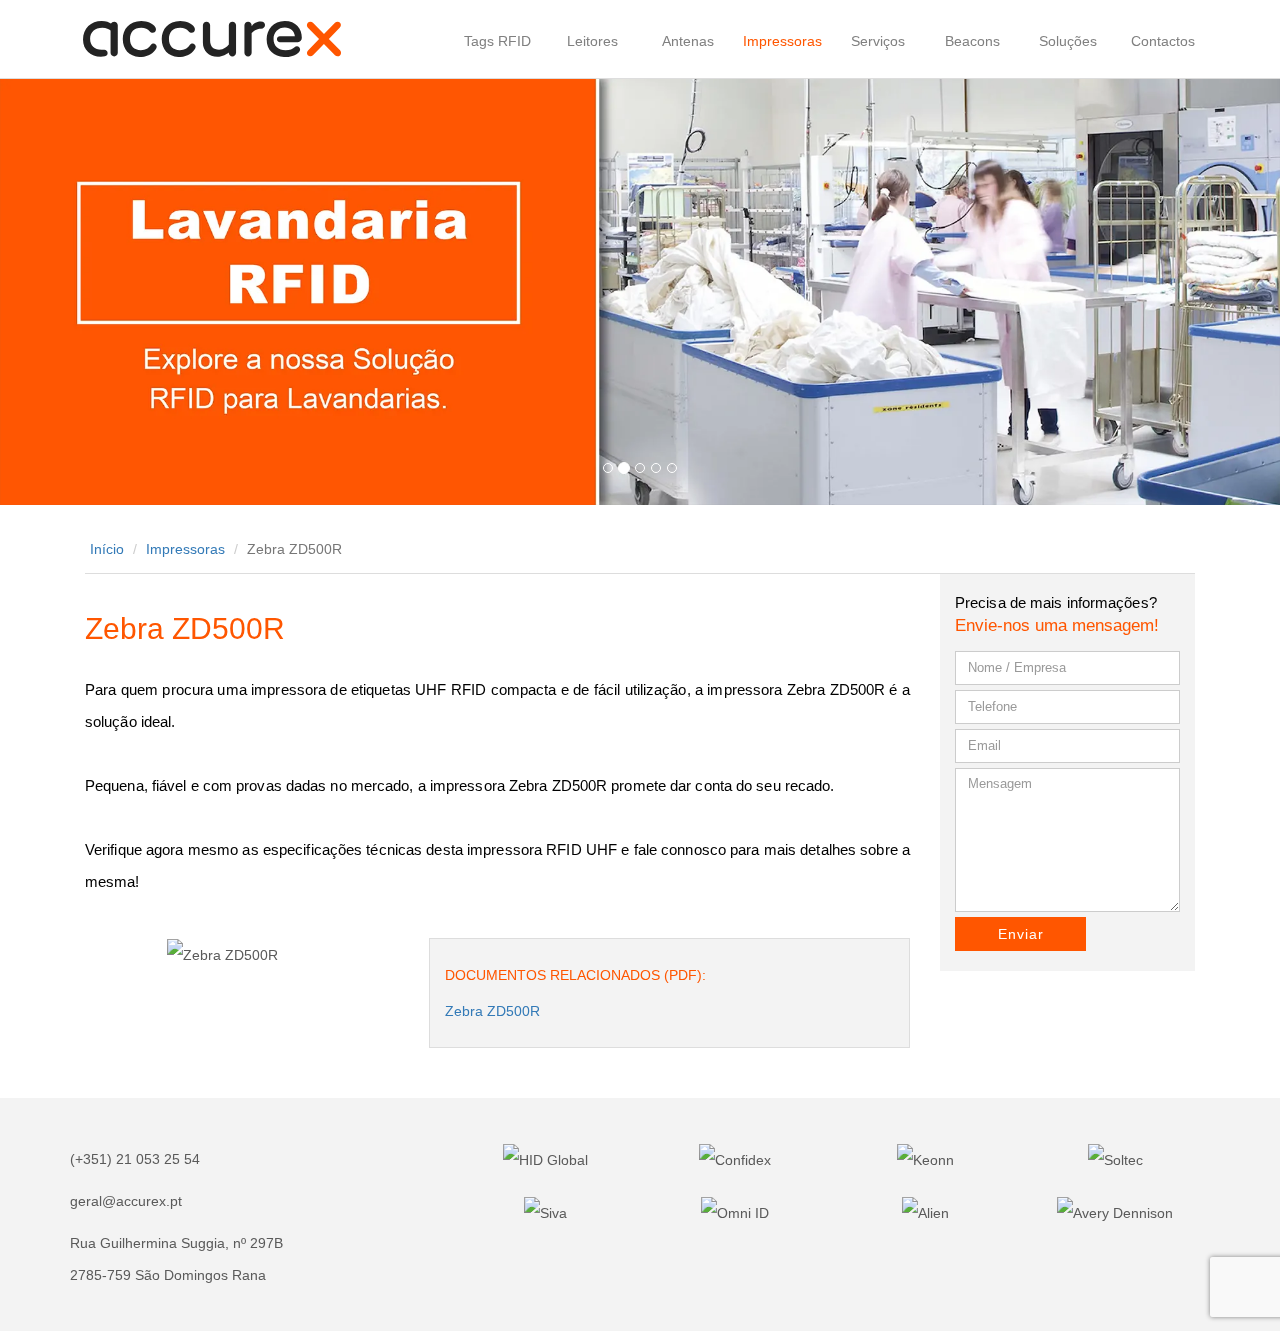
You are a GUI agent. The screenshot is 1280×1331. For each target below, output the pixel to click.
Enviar (1021, 934)
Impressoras (185, 549)
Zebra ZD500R (492, 1011)
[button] (96, 291)
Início (107, 549)
